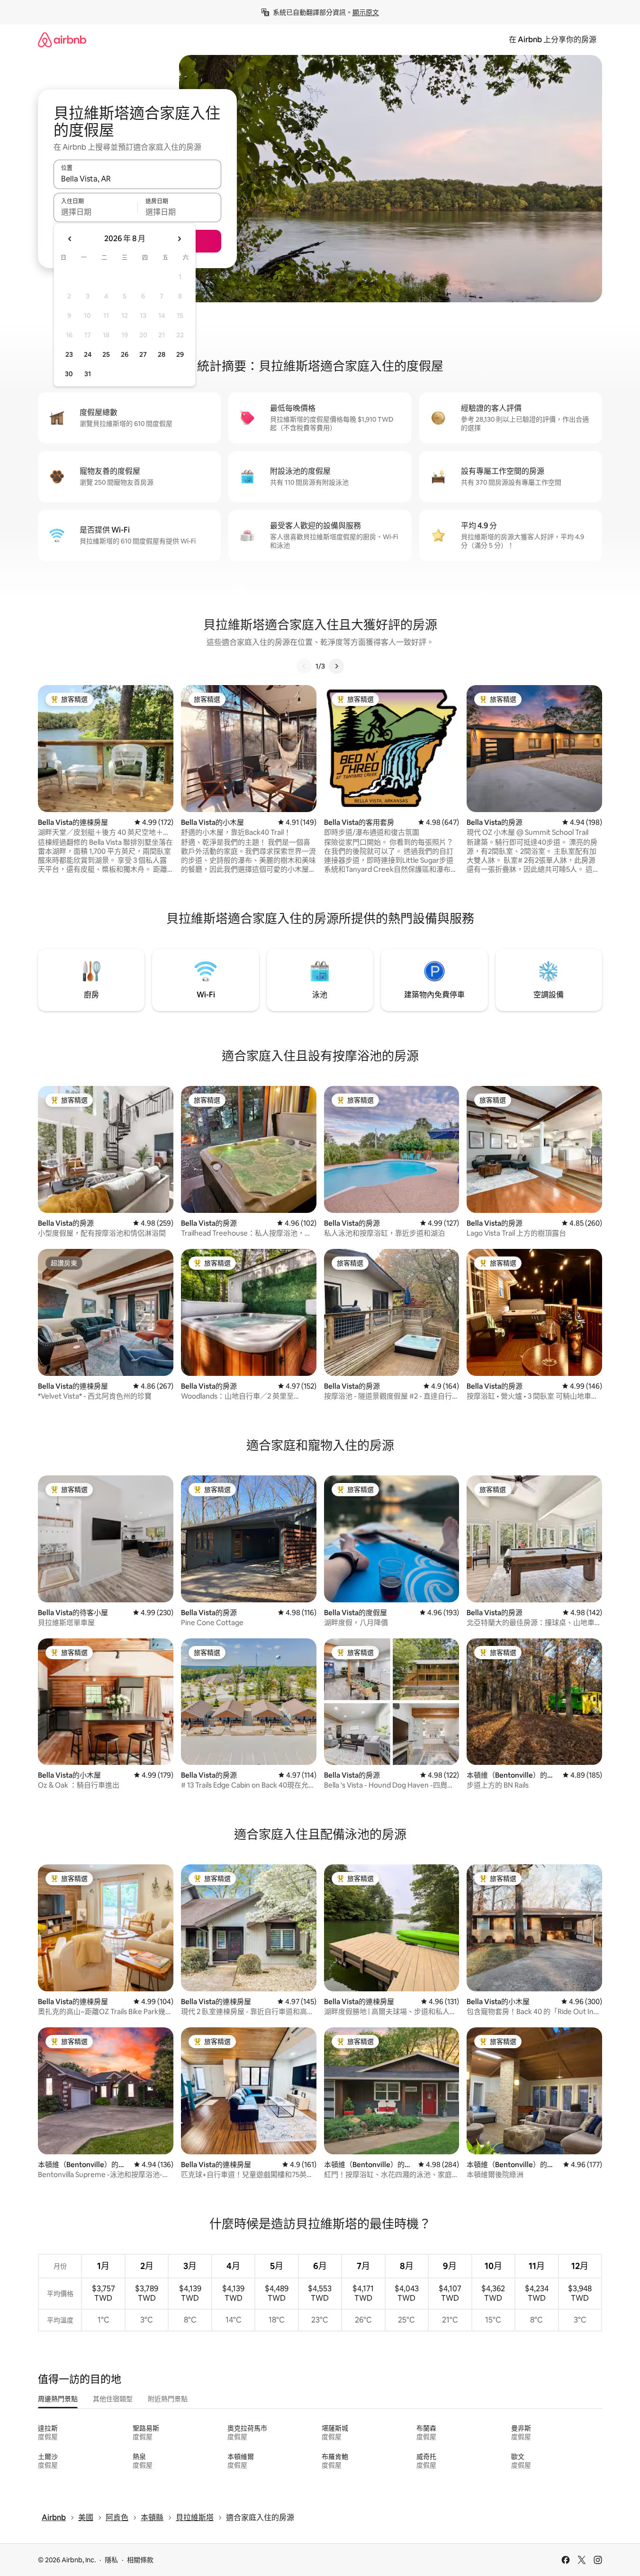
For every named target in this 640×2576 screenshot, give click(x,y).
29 (180, 354)
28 (162, 354)
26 (125, 354)
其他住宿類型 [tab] (113, 2399)
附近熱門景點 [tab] (168, 2399)
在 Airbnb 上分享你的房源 (553, 40)
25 (106, 354)
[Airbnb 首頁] (62, 40)
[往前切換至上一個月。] (70, 239)
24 (88, 354)
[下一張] (336, 666)
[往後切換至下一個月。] (179, 239)
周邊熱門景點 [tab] (58, 2399)
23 (69, 354)
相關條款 (140, 2560)
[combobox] (137, 179)
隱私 (111, 2560)
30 (69, 374)
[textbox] (95, 212)
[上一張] (304, 666)
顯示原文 (366, 12)
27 (143, 354)
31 (88, 374)
